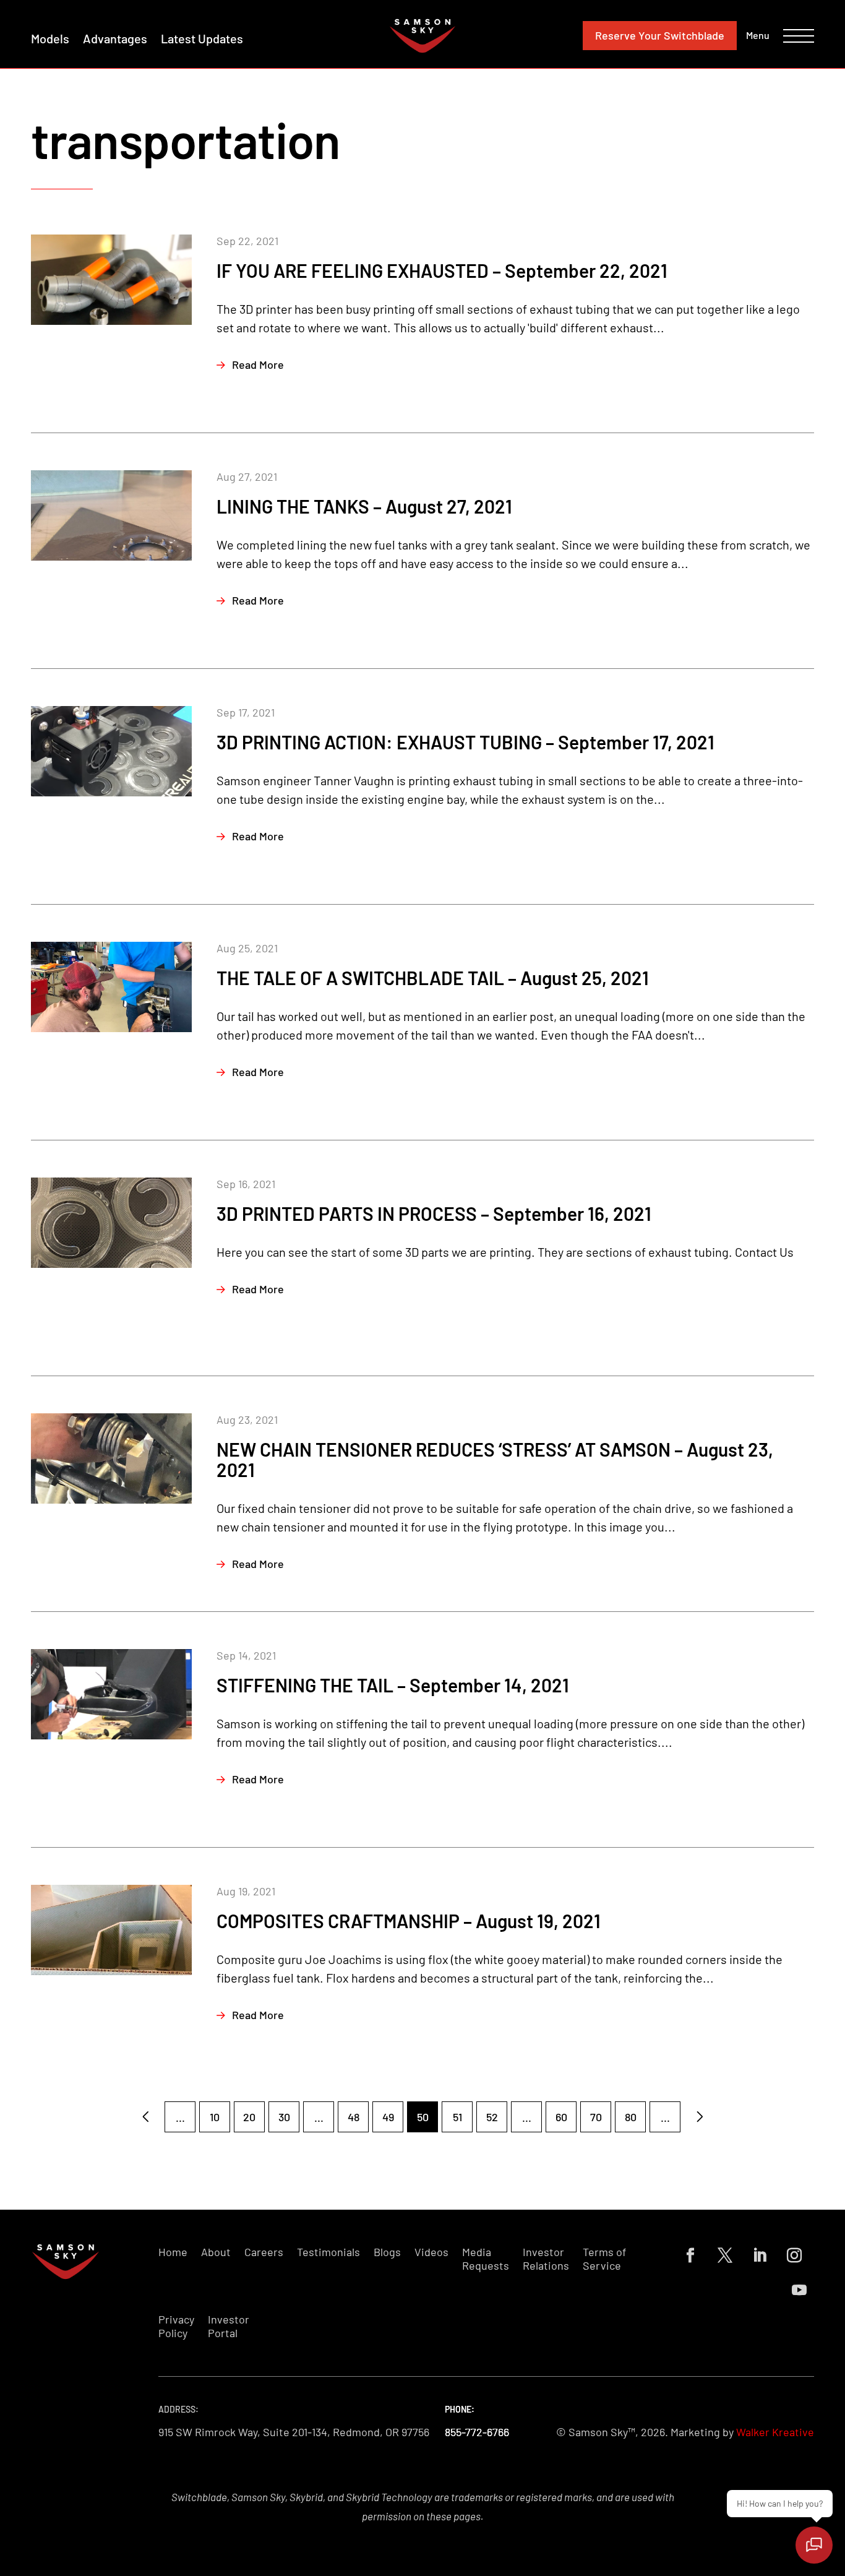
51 (457, 2117)
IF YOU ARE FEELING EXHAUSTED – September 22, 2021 (442, 270)
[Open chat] (814, 2545)
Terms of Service (604, 2259)
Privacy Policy (176, 2326)
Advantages (115, 38)
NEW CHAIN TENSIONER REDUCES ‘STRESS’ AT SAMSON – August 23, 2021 (495, 1459)
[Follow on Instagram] (794, 2255)
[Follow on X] (725, 2255)
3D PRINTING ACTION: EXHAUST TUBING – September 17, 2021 (465, 742)
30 (284, 2117)
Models (50, 38)
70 (596, 2117)
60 (561, 2117)
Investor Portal (229, 2326)
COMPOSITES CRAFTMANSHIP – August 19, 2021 (409, 1921)
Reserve (660, 35)
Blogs (387, 2252)
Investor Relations (546, 2259)
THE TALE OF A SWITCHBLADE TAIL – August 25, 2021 (433, 978)
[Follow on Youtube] (799, 2290)
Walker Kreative (775, 2432)
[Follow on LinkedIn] (760, 2255)
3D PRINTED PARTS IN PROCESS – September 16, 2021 (434, 1213)
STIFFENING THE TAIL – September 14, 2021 (393, 1685)
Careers (264, 2252)
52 (492, 2117)
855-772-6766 (477, 2432)
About (216, 2252)
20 (249, 2117)
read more (258, 364)
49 (388, 2117)
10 (215, 2117)
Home (173, 2252)
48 (354, 2117)
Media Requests (486, 2259)
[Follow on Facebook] (690, 2255)
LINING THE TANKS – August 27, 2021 (364, 506)
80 (631, 2117)
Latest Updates (202, 38)
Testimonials (328, 2252)
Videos (431, 2252)
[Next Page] (700, 2117)
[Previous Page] (145, 2117)
